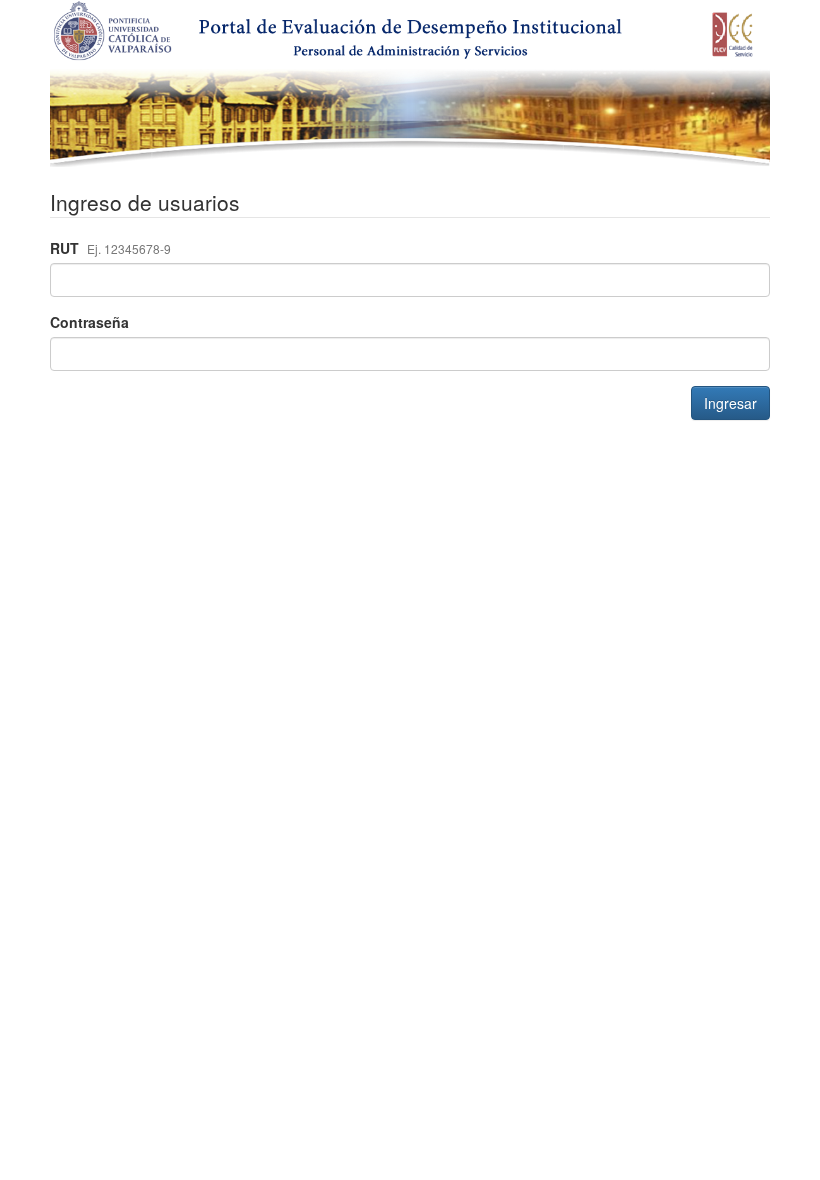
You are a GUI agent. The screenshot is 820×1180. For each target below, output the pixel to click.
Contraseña (89, 322)
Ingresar (730, 403)
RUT (110, 248)
